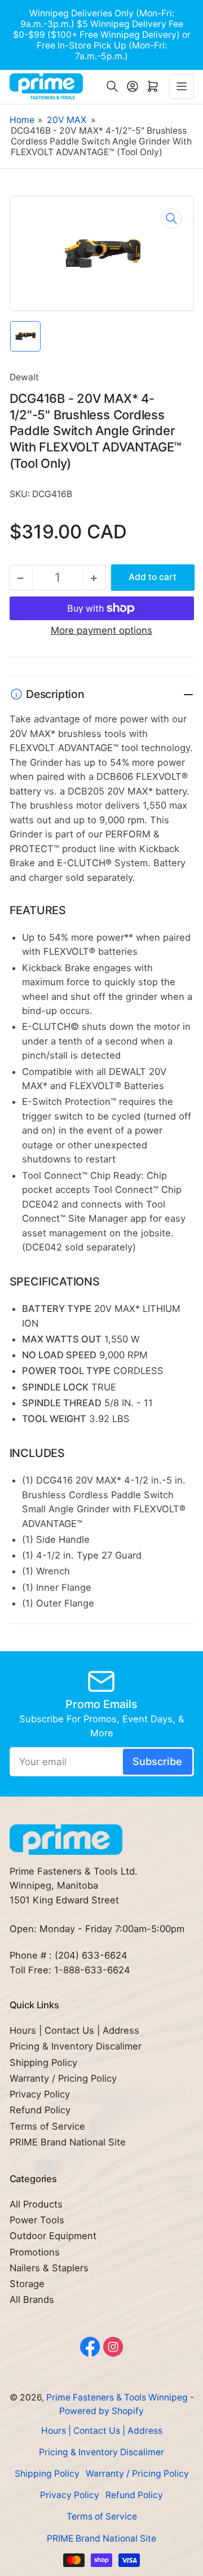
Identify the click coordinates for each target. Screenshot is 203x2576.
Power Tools (37, 2220)
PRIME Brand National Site (68, 2142)
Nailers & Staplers (49, 2268)
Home (22, 120)
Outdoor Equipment (53, 2236)
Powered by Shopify (101, 2411)
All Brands (32, 2299)
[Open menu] (182, 86)
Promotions (35, 2252)
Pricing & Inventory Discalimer (76, 2046)
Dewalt (24, 377)
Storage (27, 2284)
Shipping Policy (43, 2062)
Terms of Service (47, 2126)
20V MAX (67, 120)
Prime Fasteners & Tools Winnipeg (117, 2397)
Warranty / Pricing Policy (63, 2078)
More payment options (101, 630)
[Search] (112, 86)
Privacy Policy (40, 2094)
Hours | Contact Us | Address (74, 2030)
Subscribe (157, 1761)
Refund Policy (40, 2110)
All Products (36, 2204)
